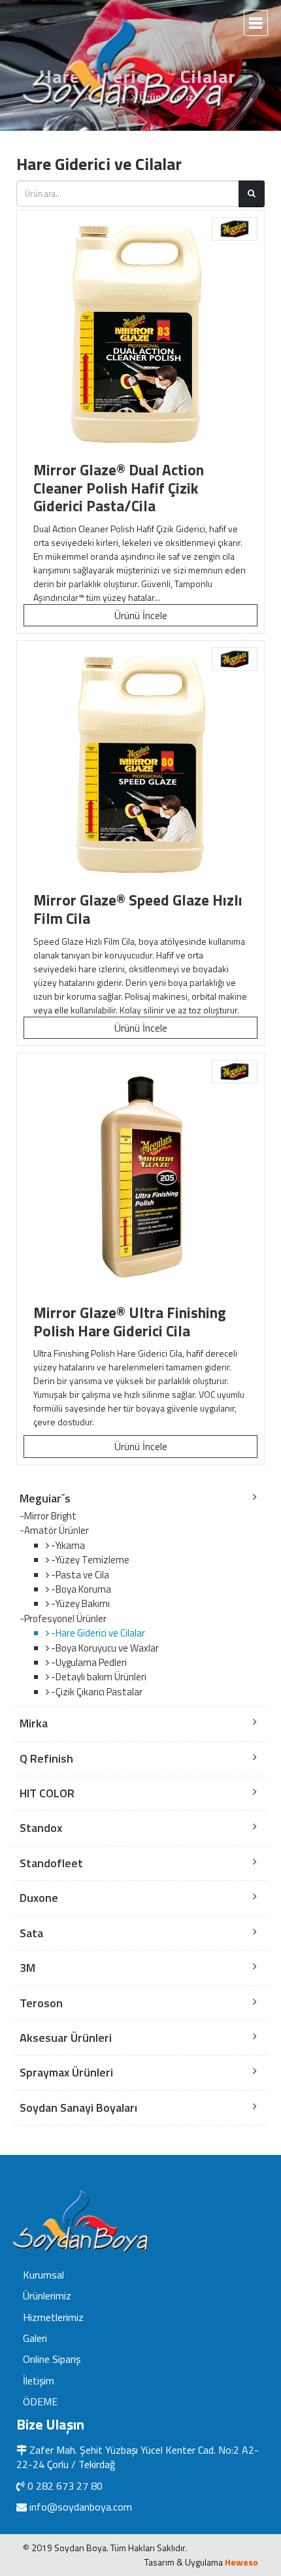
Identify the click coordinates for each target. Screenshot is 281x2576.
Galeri (35, 2338)
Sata (31, 1933)
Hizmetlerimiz (53, 2317)
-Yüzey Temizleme (89, 1560)
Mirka (34, 1723)
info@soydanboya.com (81, 2507)
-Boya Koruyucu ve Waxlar (104, 1648)
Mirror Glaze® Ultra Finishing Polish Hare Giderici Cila (130, 1322)
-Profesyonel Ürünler (63, 1619)
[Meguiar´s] (235, 229)
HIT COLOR (47, 1793)
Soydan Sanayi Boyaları (78, 2108)
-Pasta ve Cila (79, 1575)
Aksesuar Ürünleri (66, 2038)
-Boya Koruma (80, 1589)
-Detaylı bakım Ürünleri (98, 1677)
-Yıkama (67, 1545)
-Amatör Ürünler (54, 1531)
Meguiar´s (45, 1498)
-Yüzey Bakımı (79, 1603)
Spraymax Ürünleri (66, 2072)
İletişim (39, 2381)
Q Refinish (46, 1758)
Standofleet (51, 1863)
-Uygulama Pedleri (88, 1662)
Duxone (39, 1898)
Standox (41, 1828)
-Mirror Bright (48, 1516)
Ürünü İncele (141, 615)
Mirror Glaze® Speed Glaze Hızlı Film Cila (138, 909)
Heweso (241, 2562)
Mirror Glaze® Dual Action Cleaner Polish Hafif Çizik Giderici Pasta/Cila (119, 488)
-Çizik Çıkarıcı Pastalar (96, 1692)
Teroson (41, 2003)
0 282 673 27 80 (65, 2486)
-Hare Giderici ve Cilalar (97, 1633)
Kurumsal (43, 2275)
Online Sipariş (52, 2359)
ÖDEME (40, 2401)
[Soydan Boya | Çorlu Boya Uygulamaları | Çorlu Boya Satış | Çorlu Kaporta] (124, 64)
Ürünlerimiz (47, 2296)
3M (27, 1968)
